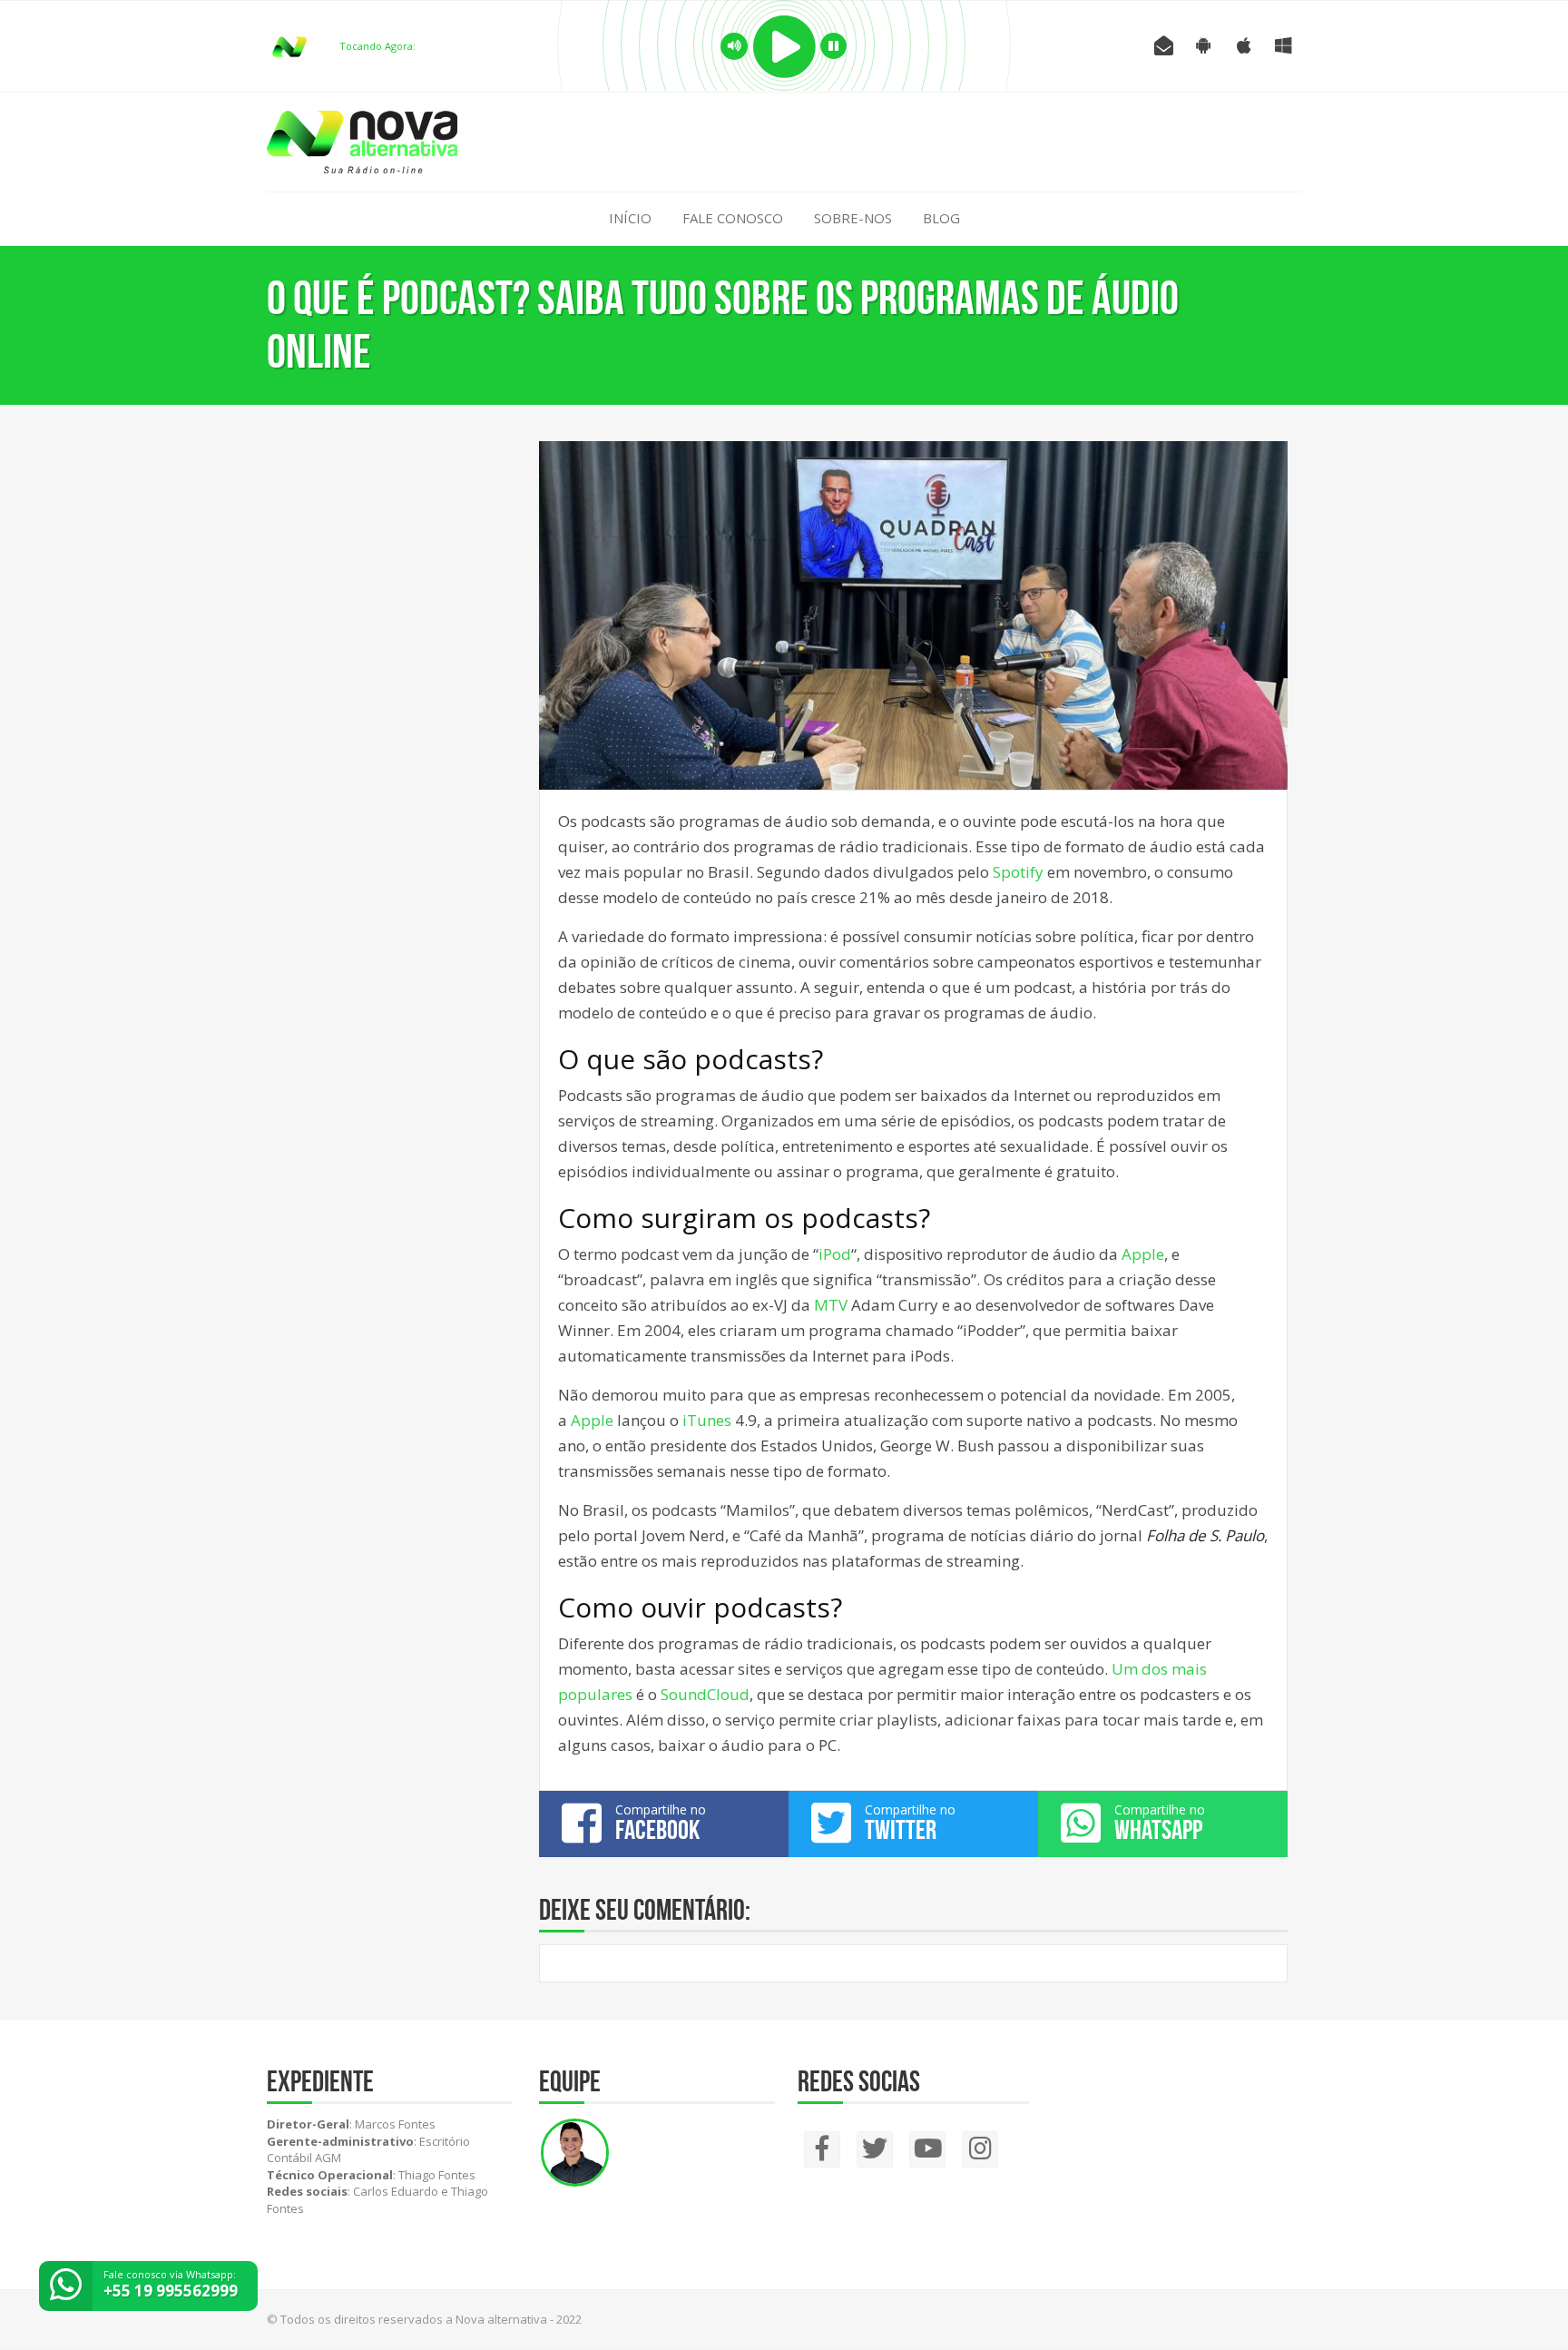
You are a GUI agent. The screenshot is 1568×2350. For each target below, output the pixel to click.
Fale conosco (733, 218)
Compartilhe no (661, 1823)
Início (630, 218)
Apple (1143, 1254)
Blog (941, 218)
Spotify (1018, 872)
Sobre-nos (853, 218)
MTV (833, 1305)
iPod (835, 1254)
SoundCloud (705, 1694)
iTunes (709, 1420)
